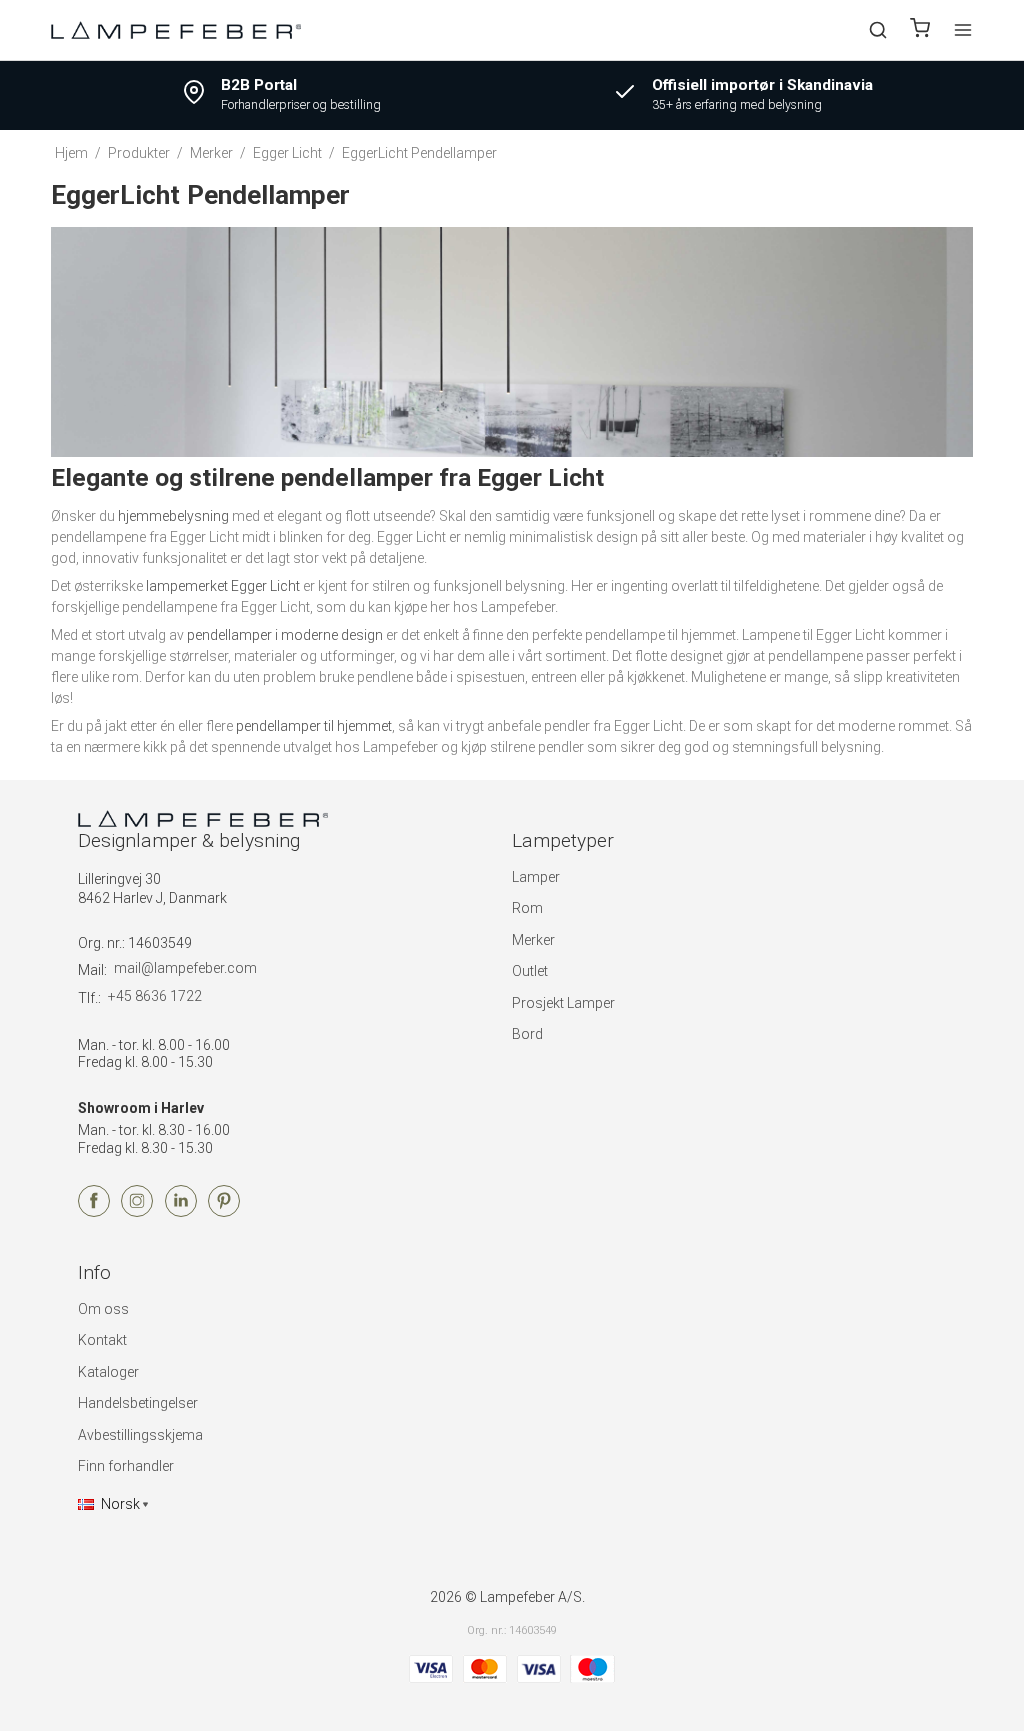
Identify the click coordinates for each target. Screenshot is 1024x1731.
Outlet (530, 971)
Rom (527, 908)
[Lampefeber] (176, 29)
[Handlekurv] (920, 30)
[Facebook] (94, 1212)
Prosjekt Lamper (563, 1003)
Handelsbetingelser (138, 1403)
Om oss (103, 1309)
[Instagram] (137, 1212)
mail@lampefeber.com (185, 968)
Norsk (120, 1504)
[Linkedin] (181, 1212)
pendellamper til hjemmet (314, 726)
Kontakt (102, 1340)
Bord (527, 1034)
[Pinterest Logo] (224, 1212)
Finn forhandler (126, 1466)
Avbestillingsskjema (140, 1435)
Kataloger (108, 1372)
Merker (533, 940)
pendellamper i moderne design (285, 635)
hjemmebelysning (173, 516)
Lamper (536, 877)
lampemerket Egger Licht (223, 586)
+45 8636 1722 (155, 996)
